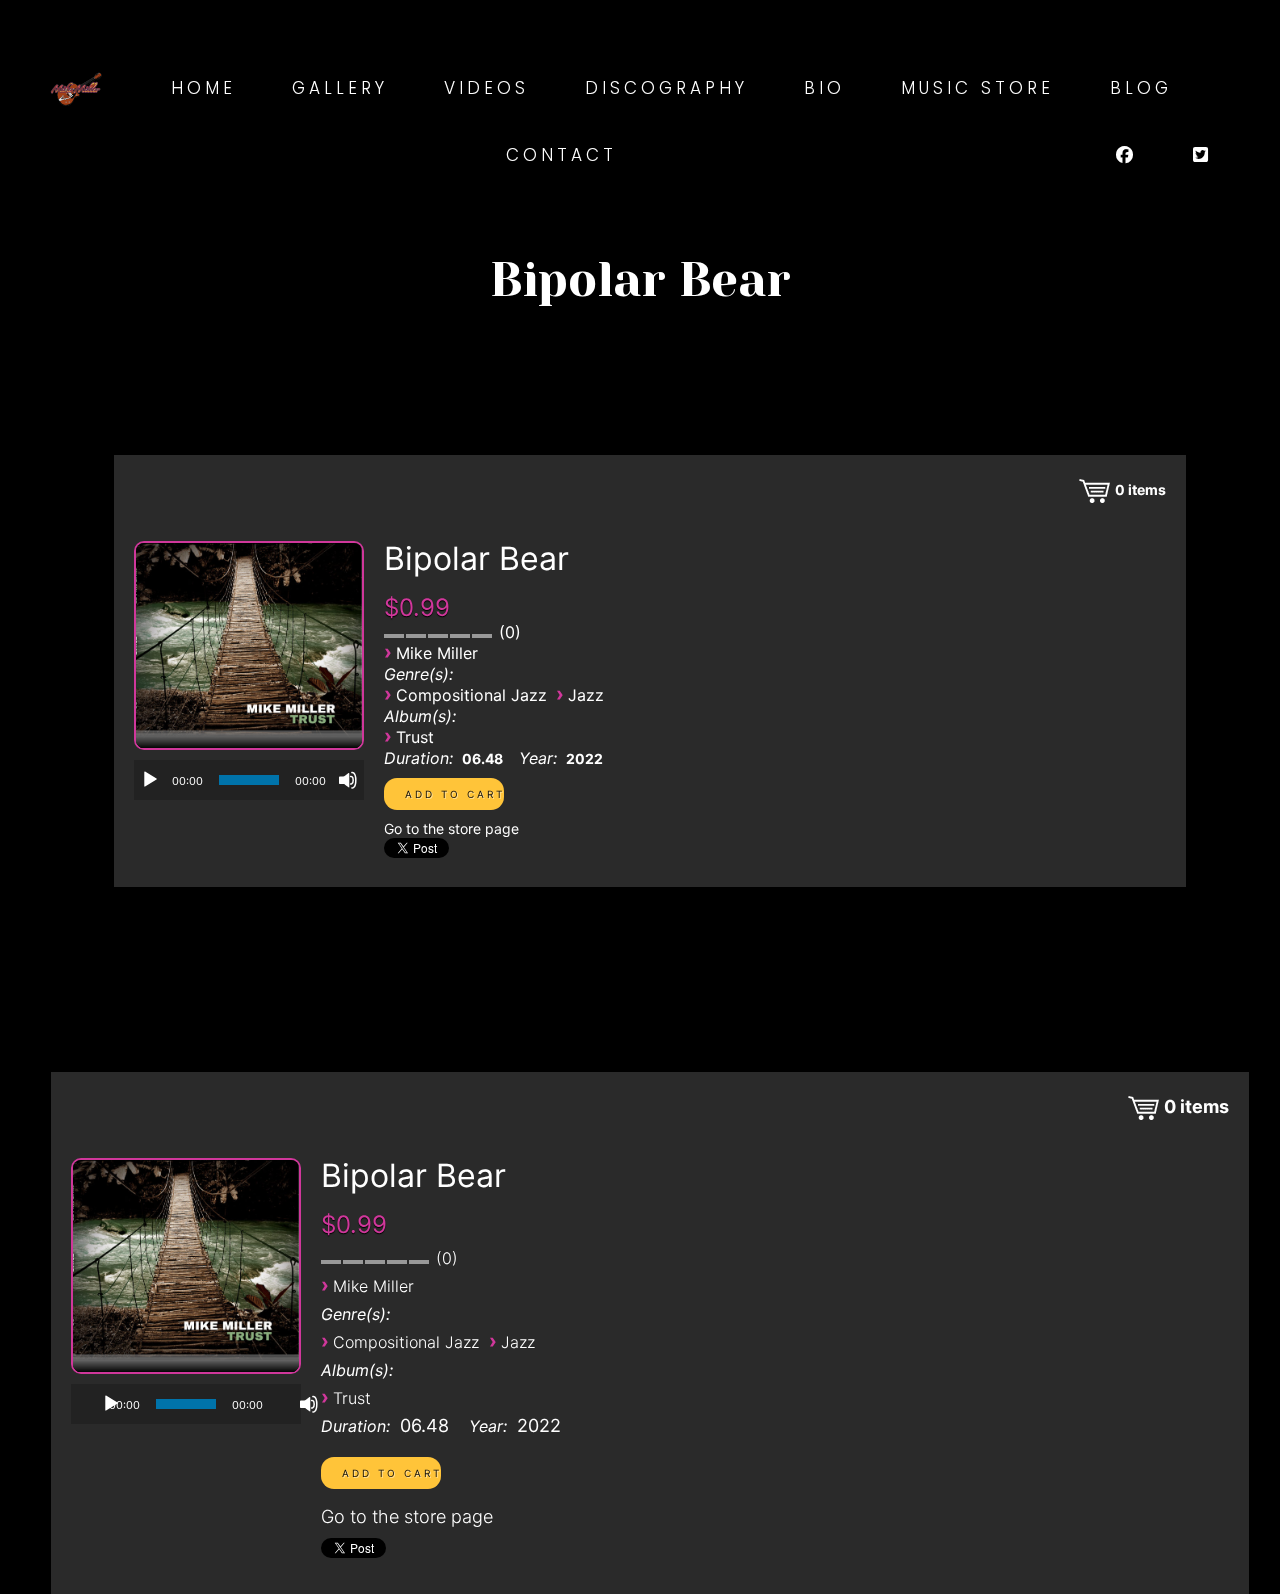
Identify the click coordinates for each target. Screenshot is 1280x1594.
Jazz (586, 695)
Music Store (977, 88)
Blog (1141, 88)
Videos (486, 88)
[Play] (150, 780)
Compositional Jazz (471, 695)
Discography (666, 88)
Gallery (340, 88)
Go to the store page (451, 828)
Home (203, 88)
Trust (415, 737)
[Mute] (348, 780)
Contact (561, 155)
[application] (249, 780)
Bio (824, 88)
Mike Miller (437, 653)
